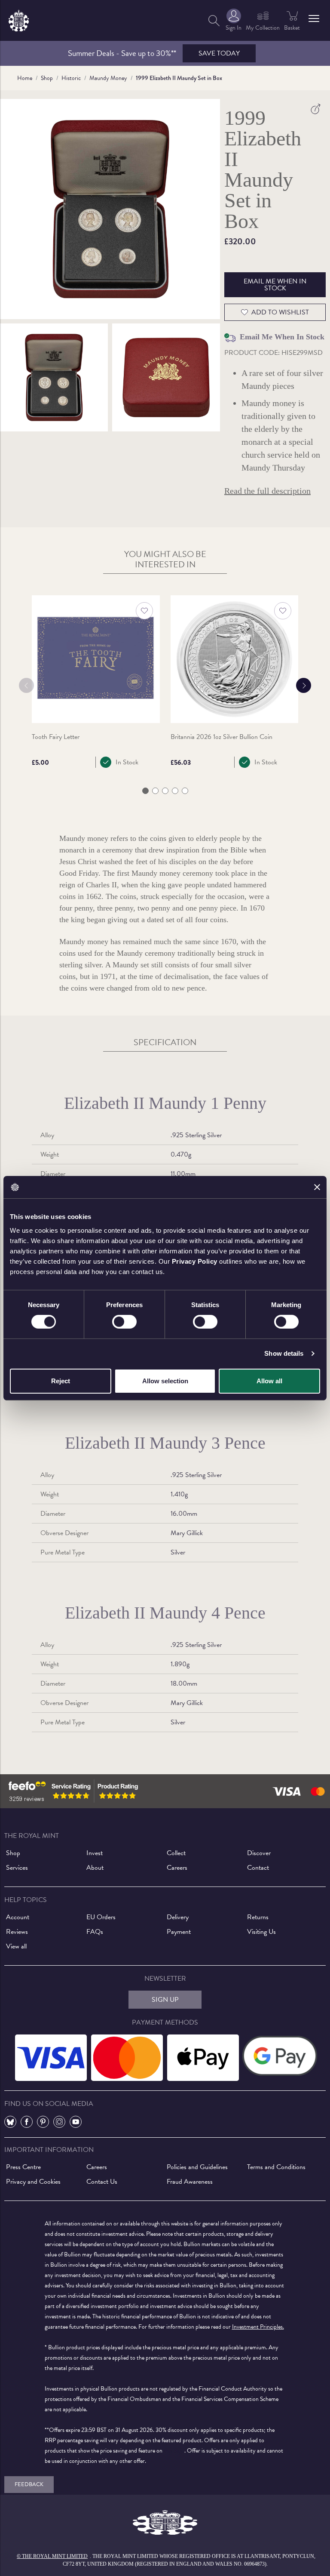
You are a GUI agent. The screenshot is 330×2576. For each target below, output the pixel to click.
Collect (176, 1853)
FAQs (95, 1932)
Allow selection (165, 1381)
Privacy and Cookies (33, 2182)
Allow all (269, 1381)
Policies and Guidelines (197, 2167)
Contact (258, 1868)
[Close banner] (317, 1187)
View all (16, 1946)
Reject (61, 1381)
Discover (259, 1853)
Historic (71, 78)
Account (18, 1917)
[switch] (124, 1322)
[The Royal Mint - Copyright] (19, 19)
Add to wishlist (280, 312)
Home (25, 78)
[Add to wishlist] (144, 611)
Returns (258, 1917)
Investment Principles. (258, 2327)
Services (17, 1868)
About (95, 1868)
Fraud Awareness (190, 2182)
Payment (179, 1932)
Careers (177, 1868)
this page (174, 2451)
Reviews (17, 1932)
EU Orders (101, 1917)
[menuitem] (214, 20)
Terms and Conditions (276, 2167)
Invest (95, 1853)
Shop (47, 78)
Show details (284, 1353)
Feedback (29, 2484)
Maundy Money (108, 78)
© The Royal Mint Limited (52, 2556)
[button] (314, 18)
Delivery (178, 1917)
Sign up (165, 2000)
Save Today (219, 53)
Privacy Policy (195, 1261)
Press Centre (23, 2167)
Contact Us (102, 2182)
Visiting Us (261, 1932)
